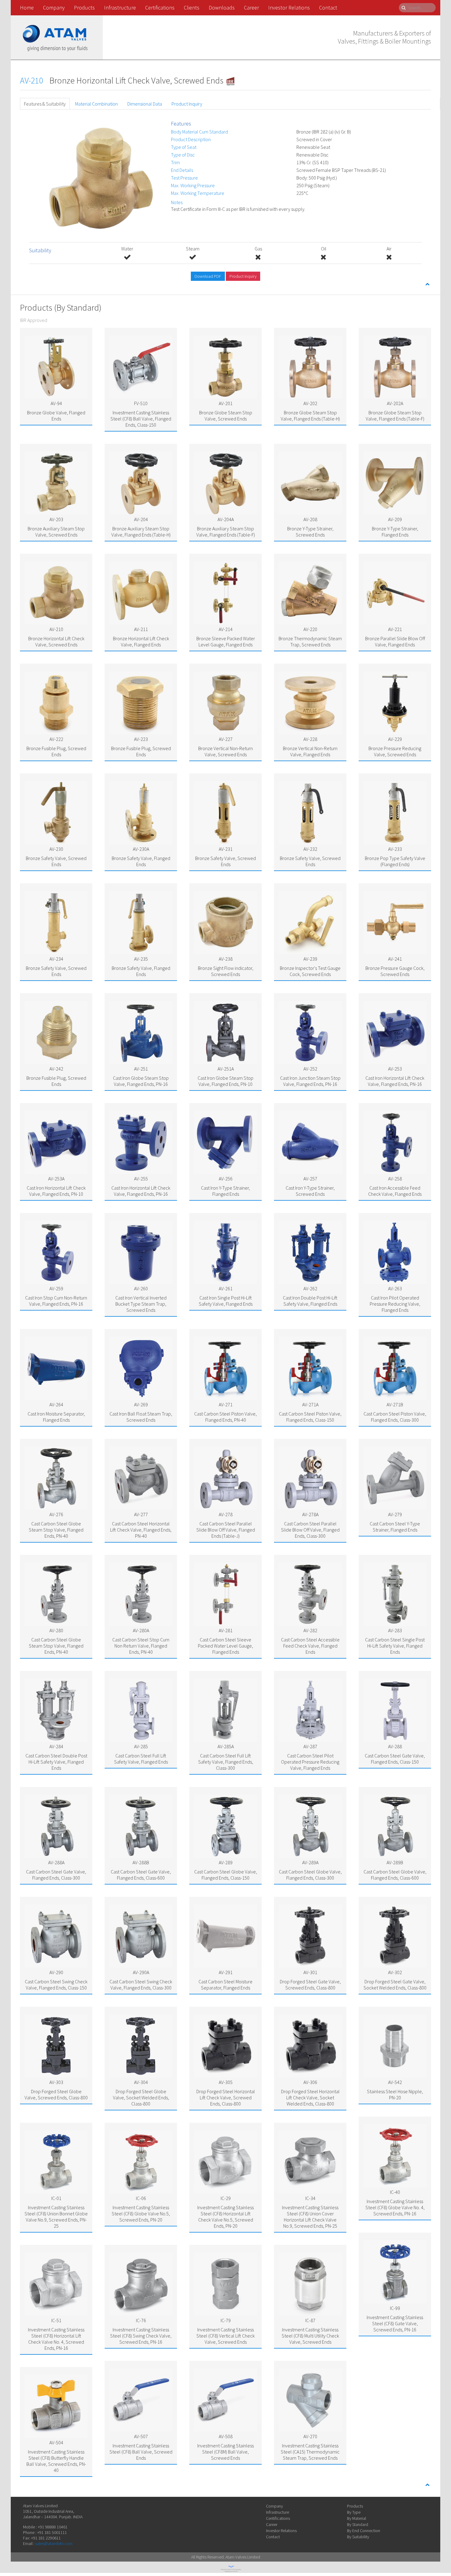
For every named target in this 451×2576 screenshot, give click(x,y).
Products (84, 8)
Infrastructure (120, 8)
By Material (357, 2518)
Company (54, 8)
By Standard (358, 2524)
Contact (328, 8)
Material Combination (96, 104)
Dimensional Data (145, 104)
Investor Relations (289, 8)
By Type (354, 2512)
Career (251, 8)
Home (27, 8)
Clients (192, 8)
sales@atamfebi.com (54, 2543)
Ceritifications (278, 2518)
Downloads (222, 8)
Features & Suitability (45, 104)
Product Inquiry (187, 104)
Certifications (160, 8)
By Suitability (358, 2537)
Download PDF (208, 276)
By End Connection (364, 2531)
